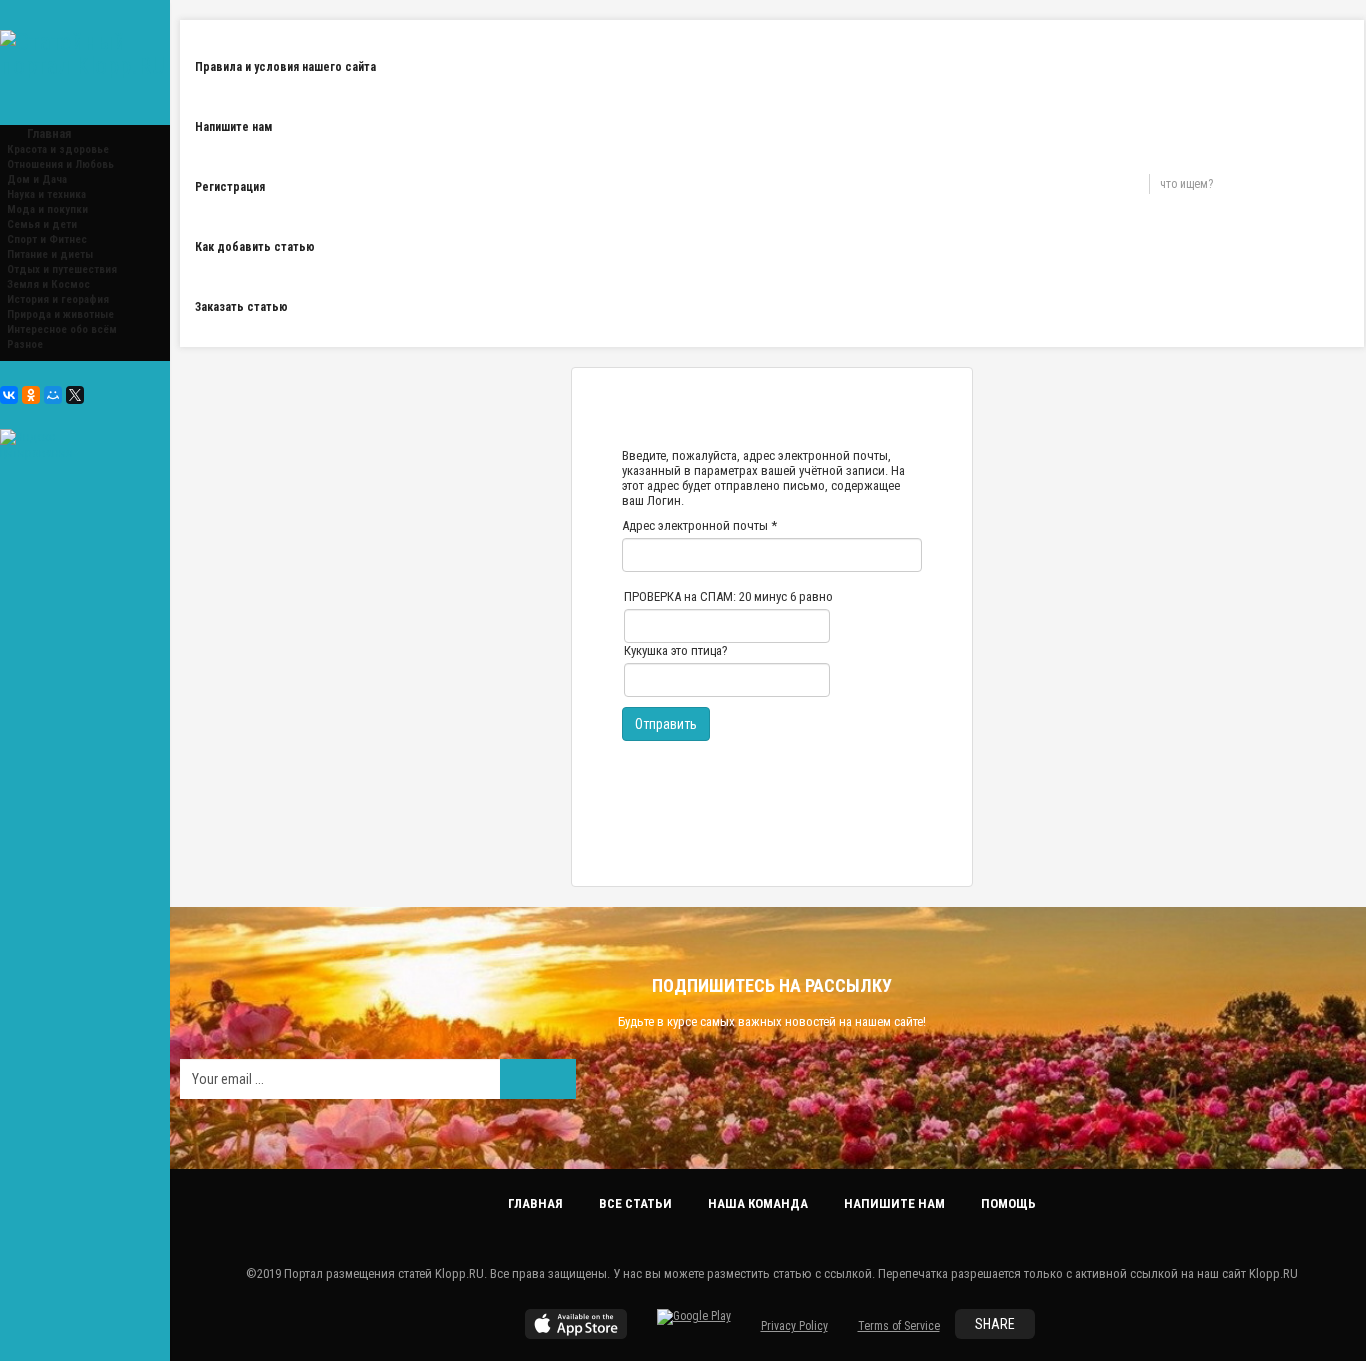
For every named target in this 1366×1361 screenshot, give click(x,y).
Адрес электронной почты (699, 525)
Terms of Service (899, 1326)
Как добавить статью (255, 247)
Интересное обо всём (62, 329)
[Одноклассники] (31, 395)
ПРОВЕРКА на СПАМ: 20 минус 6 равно (728, 596)
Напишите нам (233, 127)
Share (995, 1324)
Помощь (1008, 1203)
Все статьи (635, 1203)
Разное (25, 344)
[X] (75, 395)
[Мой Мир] (53, 395)
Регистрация (230, 187)
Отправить (666, 724)
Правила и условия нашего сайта (285, 67)
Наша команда (758, 1203)
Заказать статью (241, 307)
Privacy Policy (794, 1326)
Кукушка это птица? (676, 650)
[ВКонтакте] (9, 395)
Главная (535, 1203)
